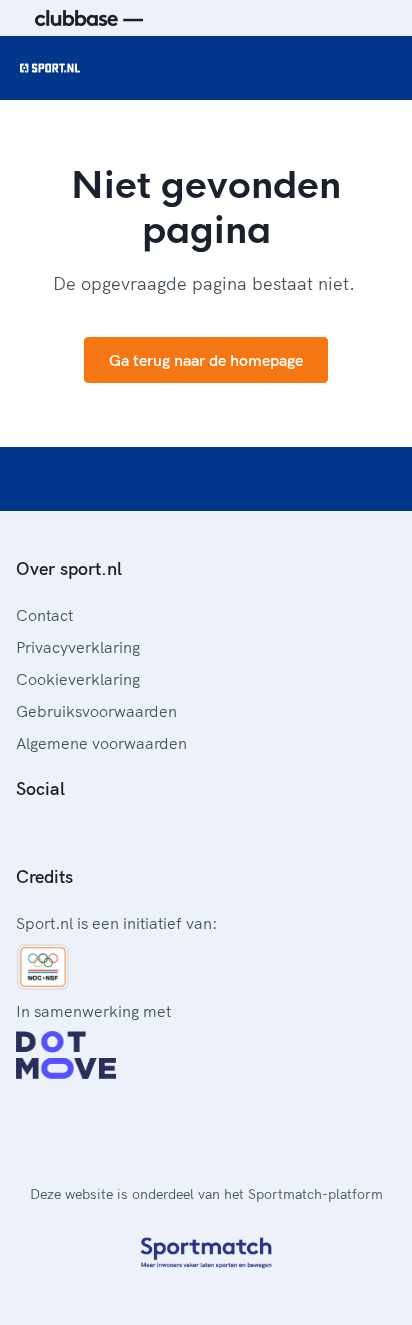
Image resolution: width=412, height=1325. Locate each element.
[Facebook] (24, 833)
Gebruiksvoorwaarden (96, 711)
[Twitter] (88, 833)
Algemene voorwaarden (101, 743)
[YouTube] (120, 833)
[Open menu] (378, 68)
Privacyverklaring (78, 647)
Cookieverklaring (78, 679)
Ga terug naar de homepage (206, 360)
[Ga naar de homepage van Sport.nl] (50, 68)
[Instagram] (56, 833)
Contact (44, 615)
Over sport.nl (69, 568)
